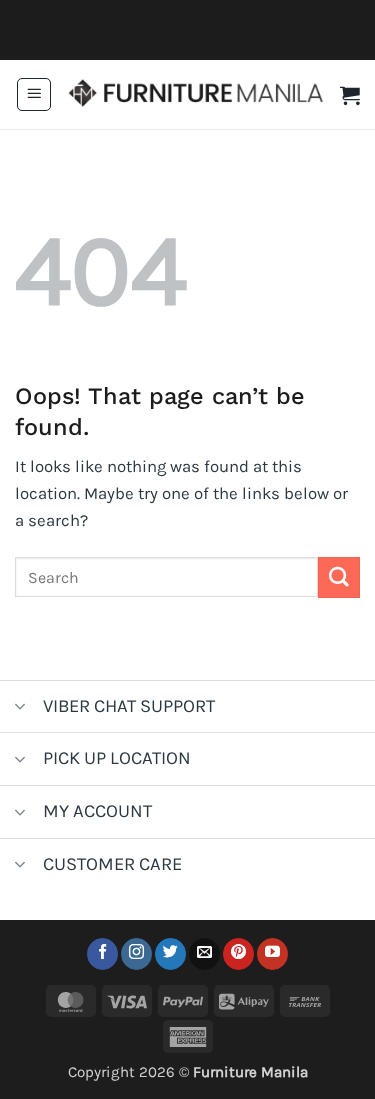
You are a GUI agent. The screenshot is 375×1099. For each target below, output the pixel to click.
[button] (34, 95)
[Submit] (339, 577)
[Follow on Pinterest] (238, 954)
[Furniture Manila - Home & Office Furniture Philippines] (196, 95)
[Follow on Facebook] (102, 954)
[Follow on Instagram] (136, 954)
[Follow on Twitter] (170, 954)
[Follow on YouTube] (272, 954)
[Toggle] (20, 708)
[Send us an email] (204, 954)
